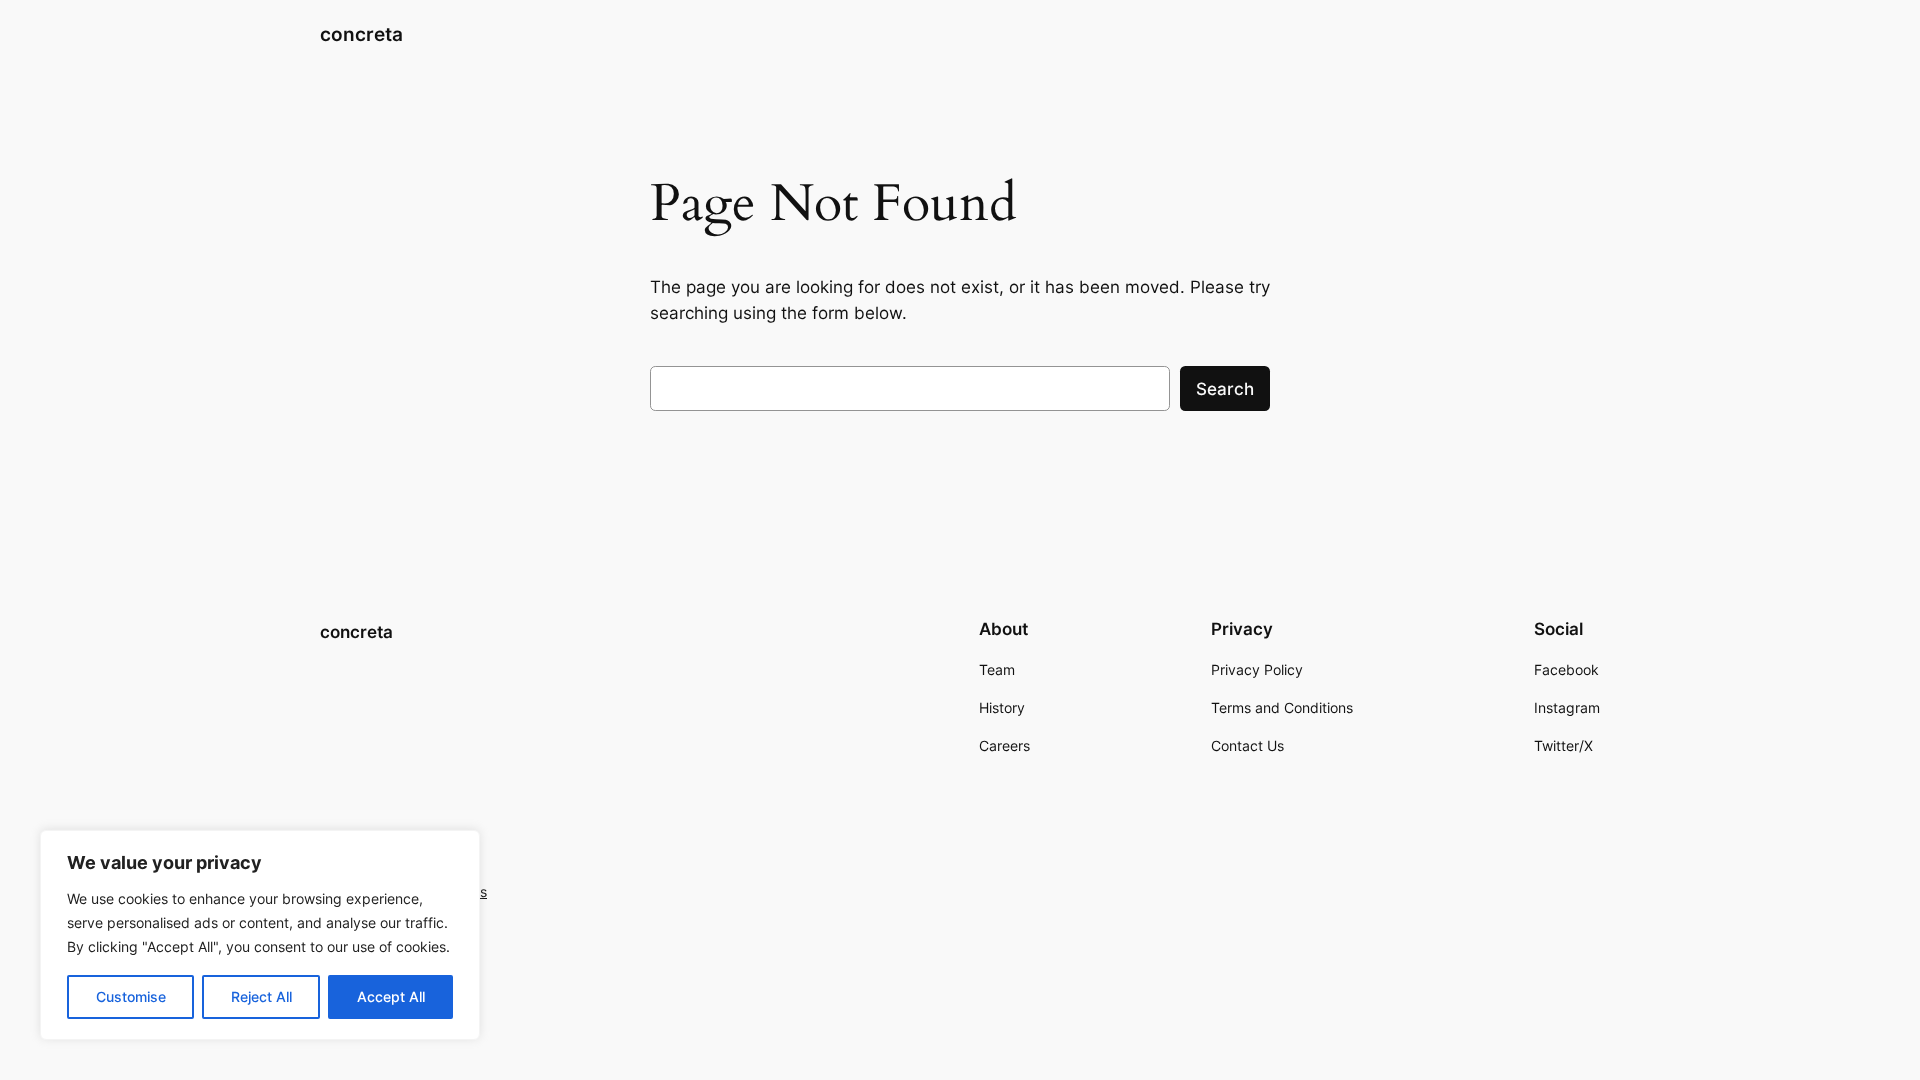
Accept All (391, 996)
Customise (131, 996)
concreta (361, 34)
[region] (260, 935)
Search (1225, 389)
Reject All (261, 996)
